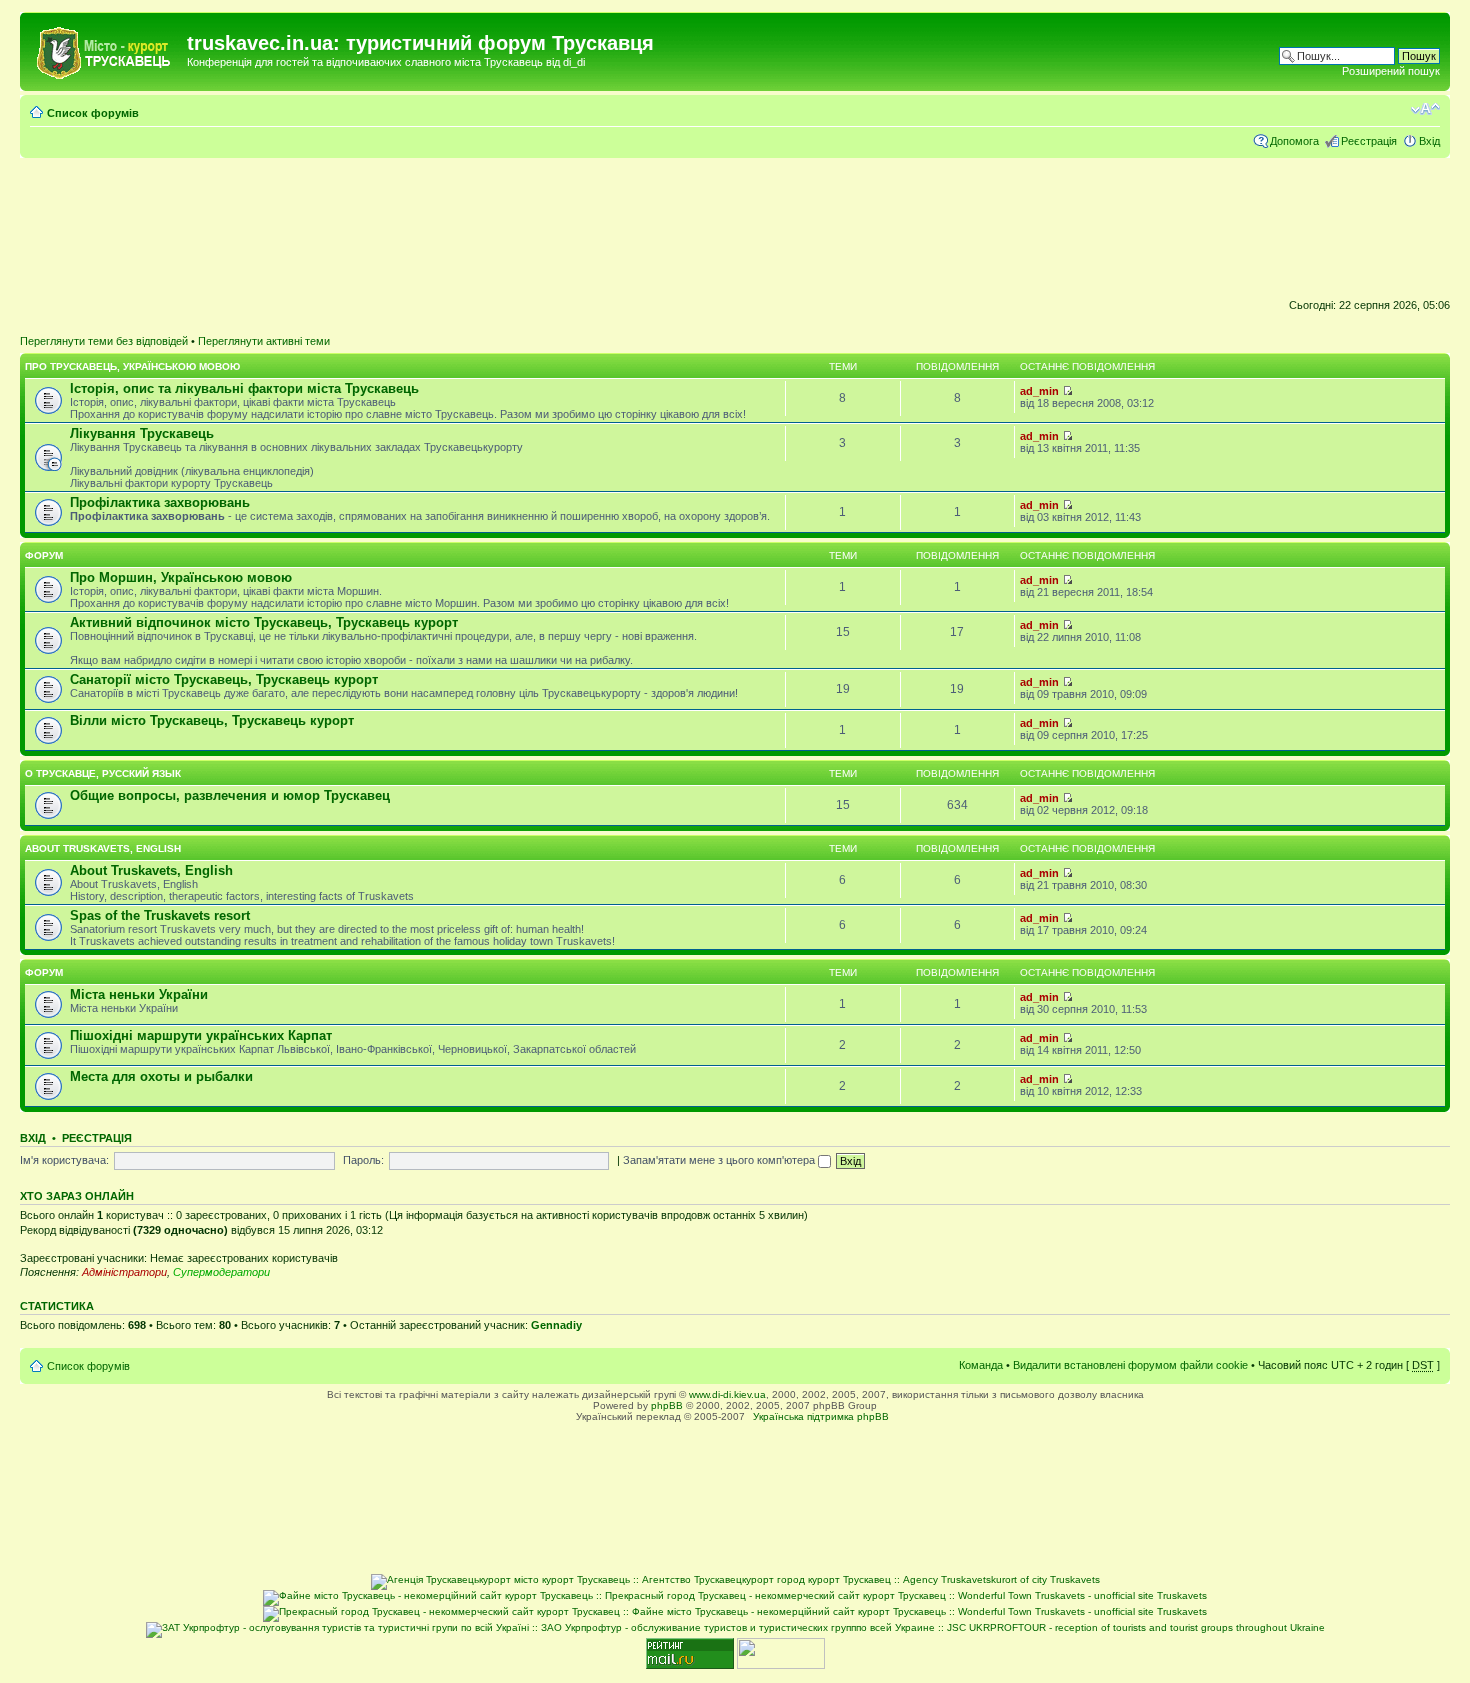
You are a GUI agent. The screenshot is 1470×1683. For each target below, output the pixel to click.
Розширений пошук (1391, 71)
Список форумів (93, 113)
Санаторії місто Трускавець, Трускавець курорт (224, 679)
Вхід (1429, 141)
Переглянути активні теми (264, 341)
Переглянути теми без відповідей (104, 341)
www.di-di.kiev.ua (727, 1394)
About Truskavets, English (103, 848)
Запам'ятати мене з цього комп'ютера (720, 1160)
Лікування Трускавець (142, 433)
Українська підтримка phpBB (821, 1416)
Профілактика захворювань (160, 502)
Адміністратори (124, 1272)
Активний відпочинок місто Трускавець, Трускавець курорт (264, 622)
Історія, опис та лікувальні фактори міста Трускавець (244, 388)
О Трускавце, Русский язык (103, 773)
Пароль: (363, 1160)
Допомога (1294, 141)
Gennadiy (556, 1325)
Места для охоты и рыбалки (161, 1076)
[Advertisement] (735, 225)
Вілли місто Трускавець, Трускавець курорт (212, 720)
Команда (981, 1365)
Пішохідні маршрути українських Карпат (201, 1035)
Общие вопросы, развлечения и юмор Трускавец (230, 795)
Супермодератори (221, 1272)
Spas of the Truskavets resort (160, 915)
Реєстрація (1369, 141)
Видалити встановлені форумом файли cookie (1130, 1365)
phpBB (667, 1405)
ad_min (1039, 391)
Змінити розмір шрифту (1425, 109)
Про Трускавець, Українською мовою (132, 366)
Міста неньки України (139, 994)
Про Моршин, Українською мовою (181, 577)
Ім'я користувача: (64, 1160)
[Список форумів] (106, 49)
